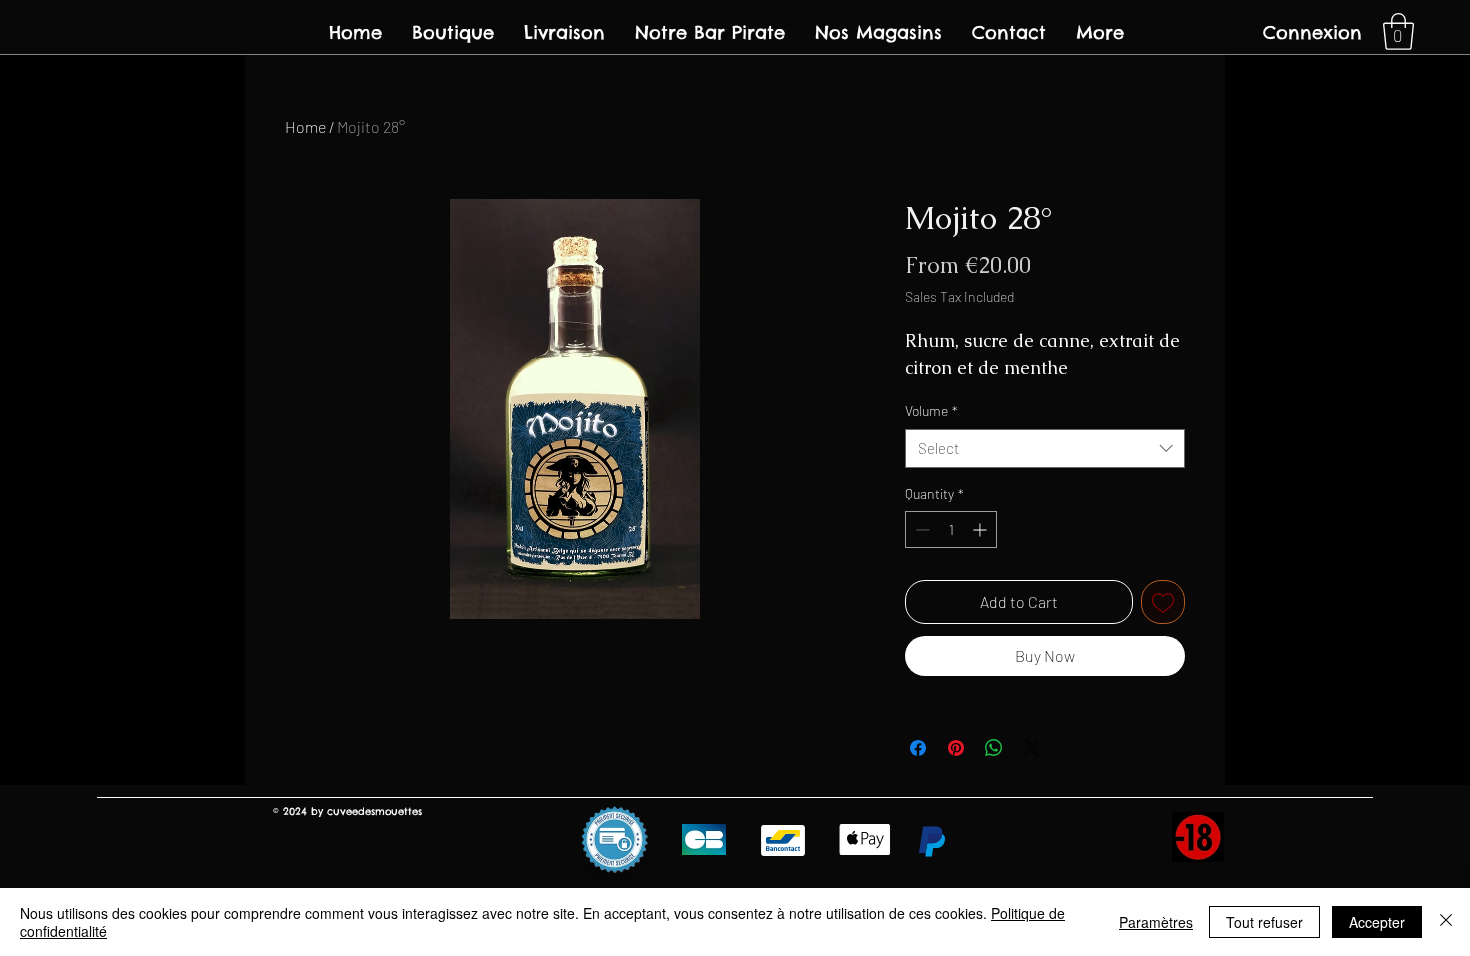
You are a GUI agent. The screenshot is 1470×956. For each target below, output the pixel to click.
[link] (1398, 31)
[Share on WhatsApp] (994, 748)
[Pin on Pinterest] (956, 748)
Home (305, 126)
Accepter (1377, 922)
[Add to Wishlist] (1163, 602)
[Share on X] (1032, 748)
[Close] (1446, 922)
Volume (931, 410)
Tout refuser (1264, 922)
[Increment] (981, 529)
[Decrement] (920, 529)
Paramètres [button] (1156, 922)
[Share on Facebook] (918, 748)
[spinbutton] (951, 529)
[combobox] (1045, 448)
